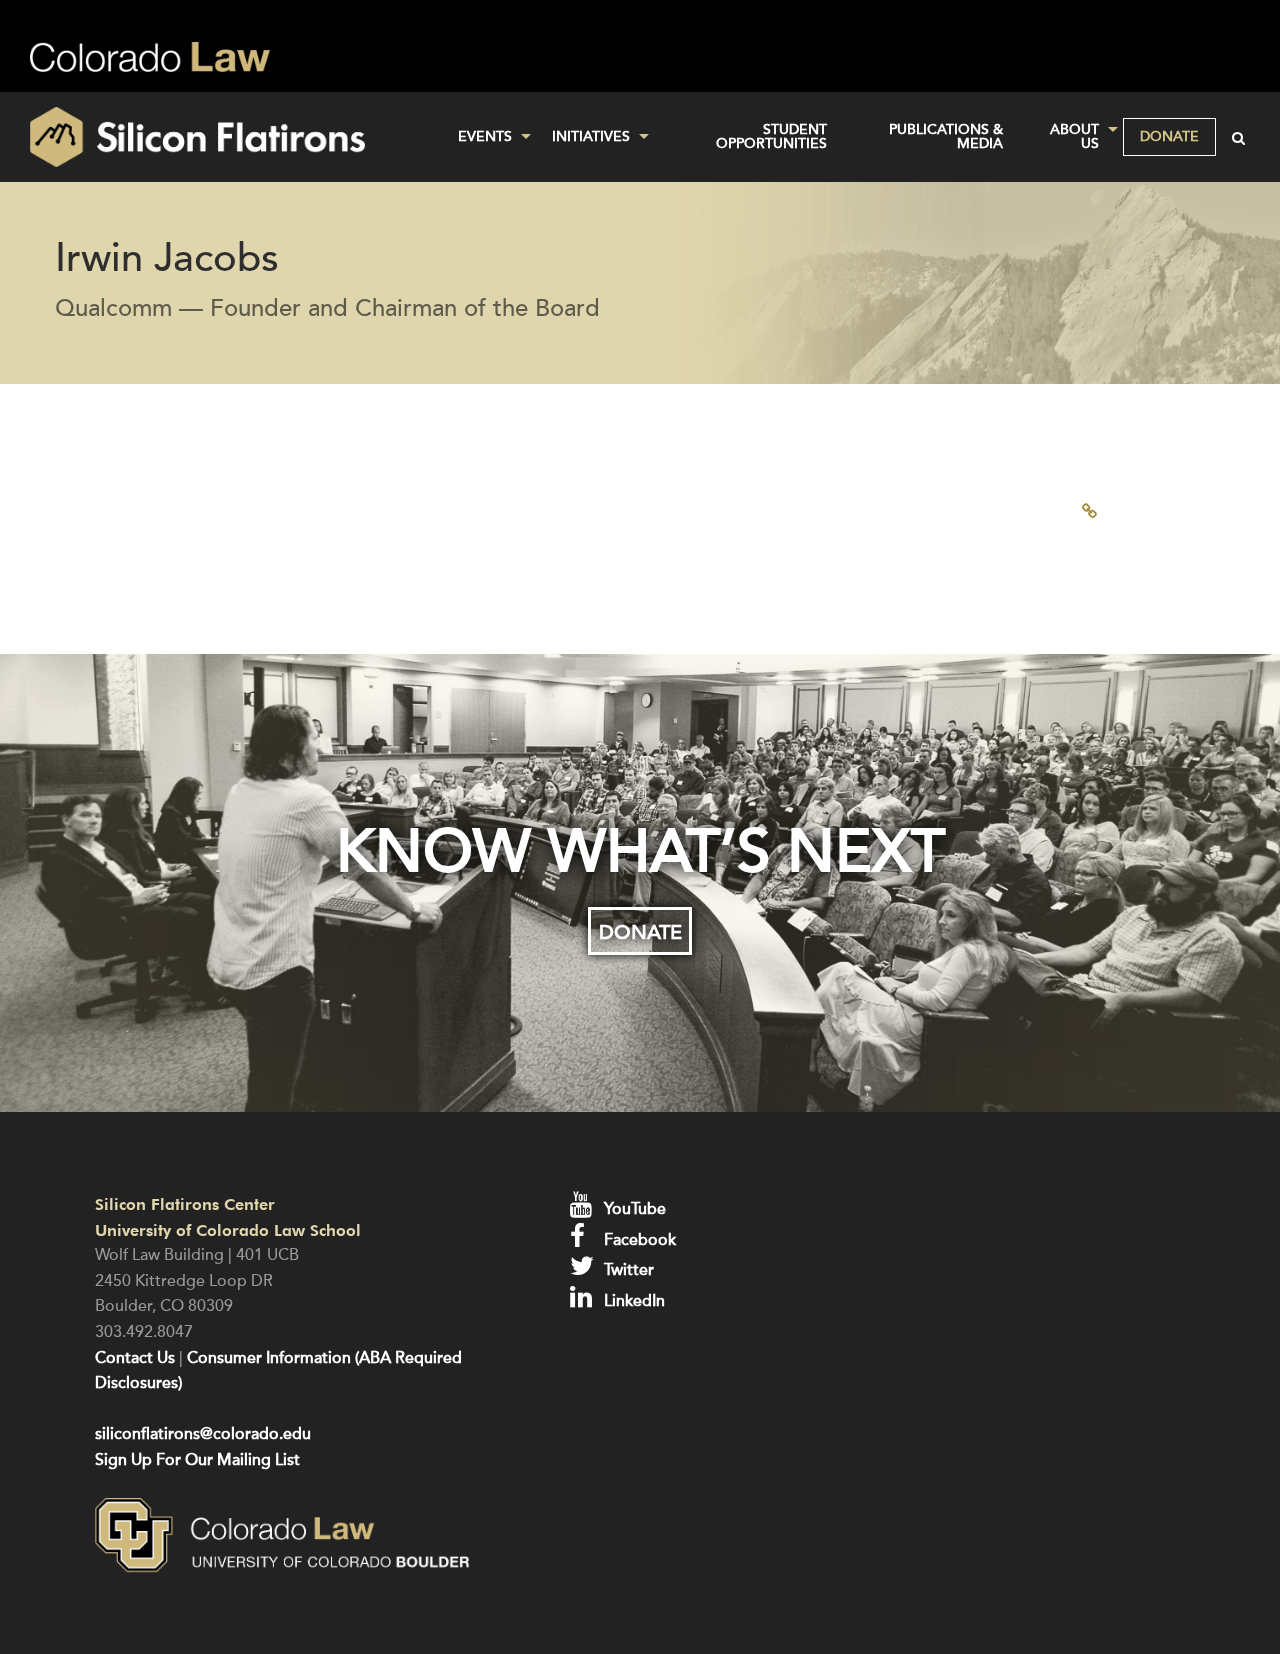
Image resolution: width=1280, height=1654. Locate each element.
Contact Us (135, 1358)
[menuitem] (489, 137)
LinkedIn (632, 1301)
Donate (1169, 136)
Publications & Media (946, 136)
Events (485, 136)
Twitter (627, 1270)
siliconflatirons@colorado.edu (203, 1434)
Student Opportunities (771, 136)
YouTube (633, 1209)
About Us (1074, 136)
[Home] (213, 137)
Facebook (638, 1240)
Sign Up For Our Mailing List (197, 1460)
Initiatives (591, 136)
